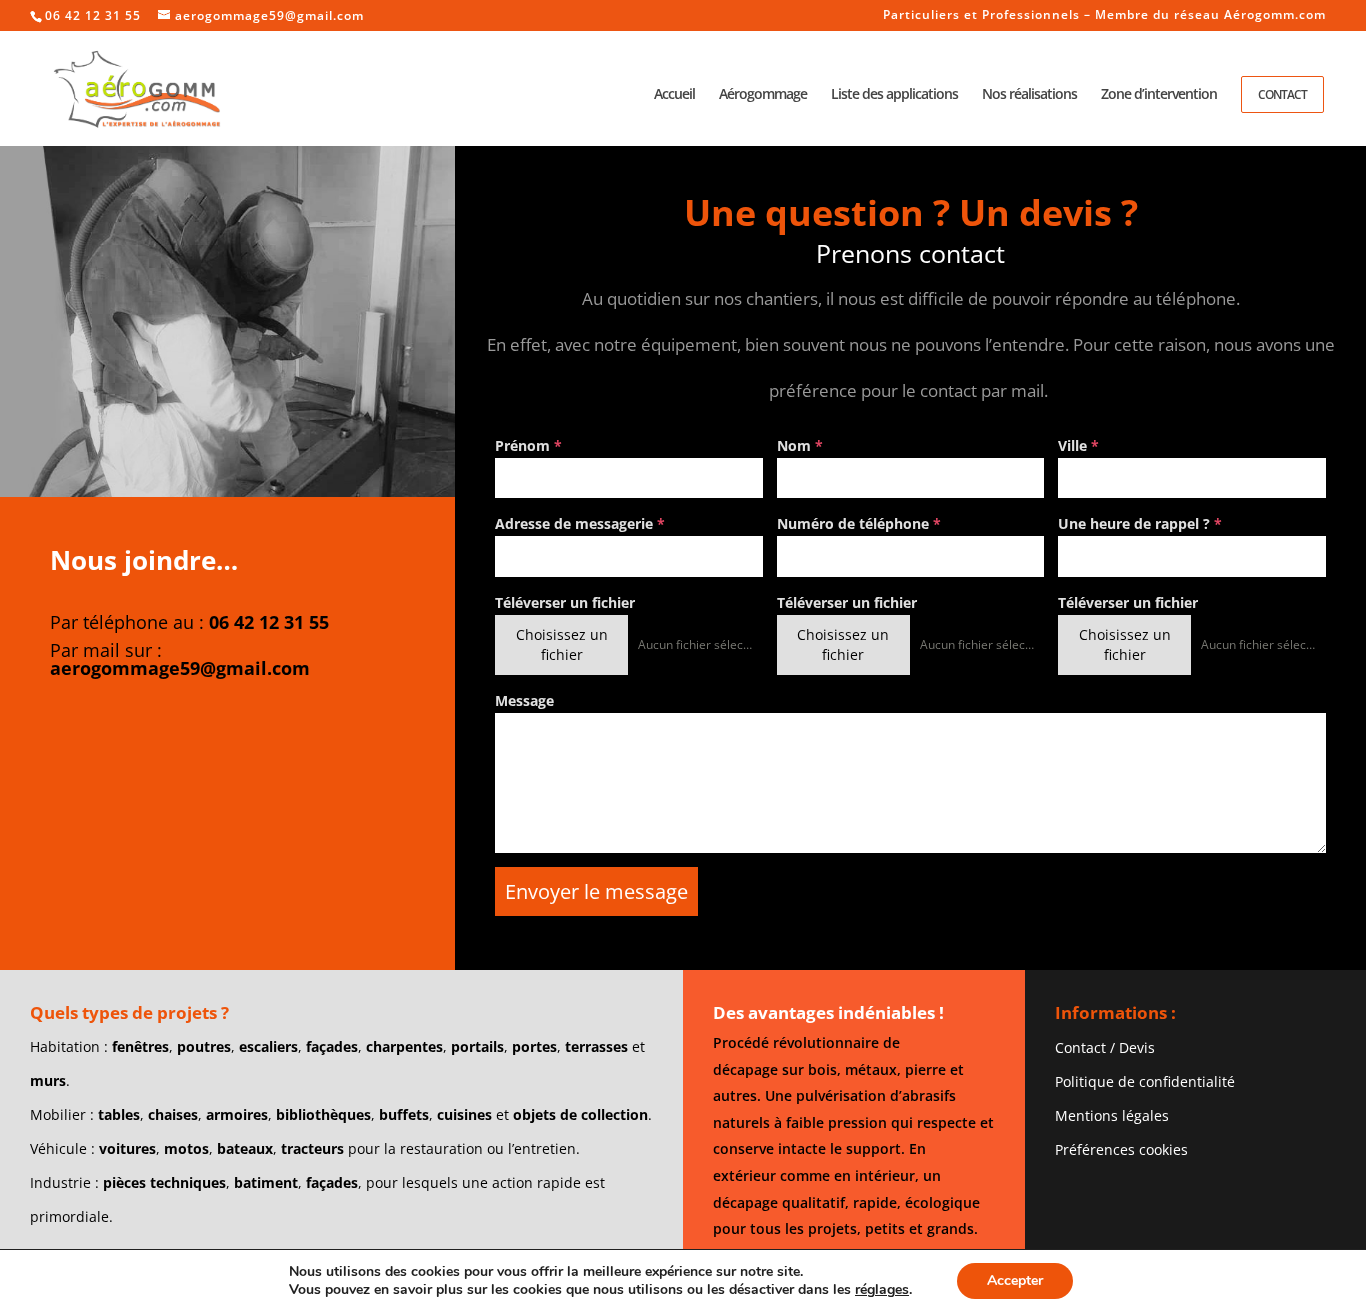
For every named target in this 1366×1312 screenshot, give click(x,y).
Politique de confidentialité (1145, 1081)
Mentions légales (1112, 1115)
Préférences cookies (1121, 1149)
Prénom (528, 445)
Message (524, 700)
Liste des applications (894, 95)
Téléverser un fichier (565, 602)
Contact (1282, 94)
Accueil (674, 95)
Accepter (1015, 1280)
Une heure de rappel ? (1140, 523)
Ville (1078, 445)
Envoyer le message (596, 891)
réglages (882, 1290)
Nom (800, 445)
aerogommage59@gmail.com (180, 668)
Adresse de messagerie (580, 523)
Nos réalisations (1029, 95)
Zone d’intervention (1159, 95)
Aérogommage (763, 95)
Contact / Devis (1105, 1047)
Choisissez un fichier (562, 644)
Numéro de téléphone (859, 523)
